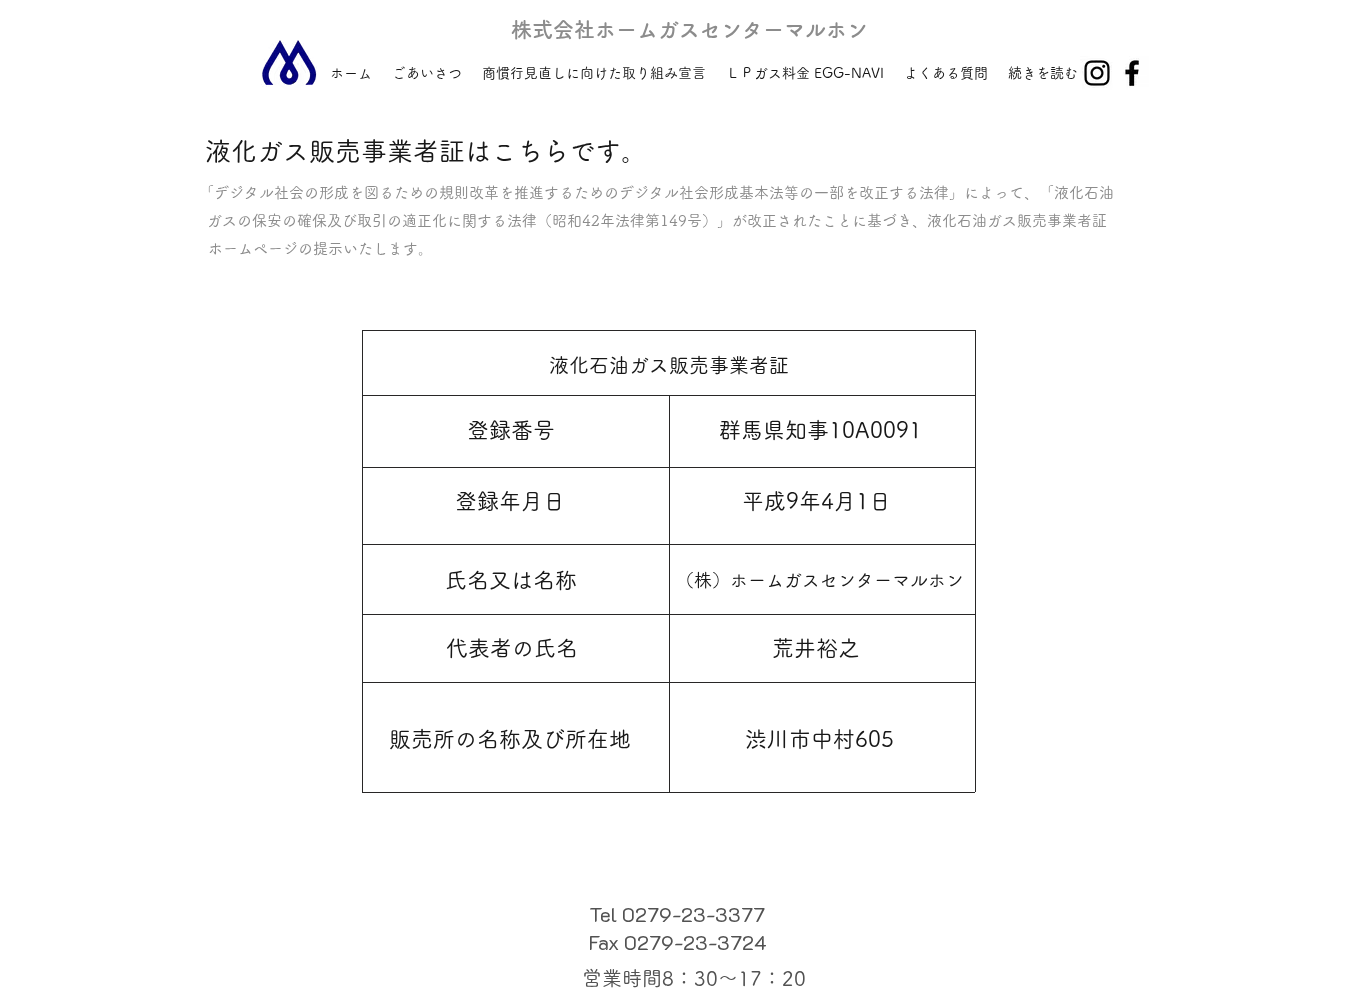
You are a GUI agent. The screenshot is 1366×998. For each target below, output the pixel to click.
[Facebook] (1132, 73)
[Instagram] (1097, 73)
